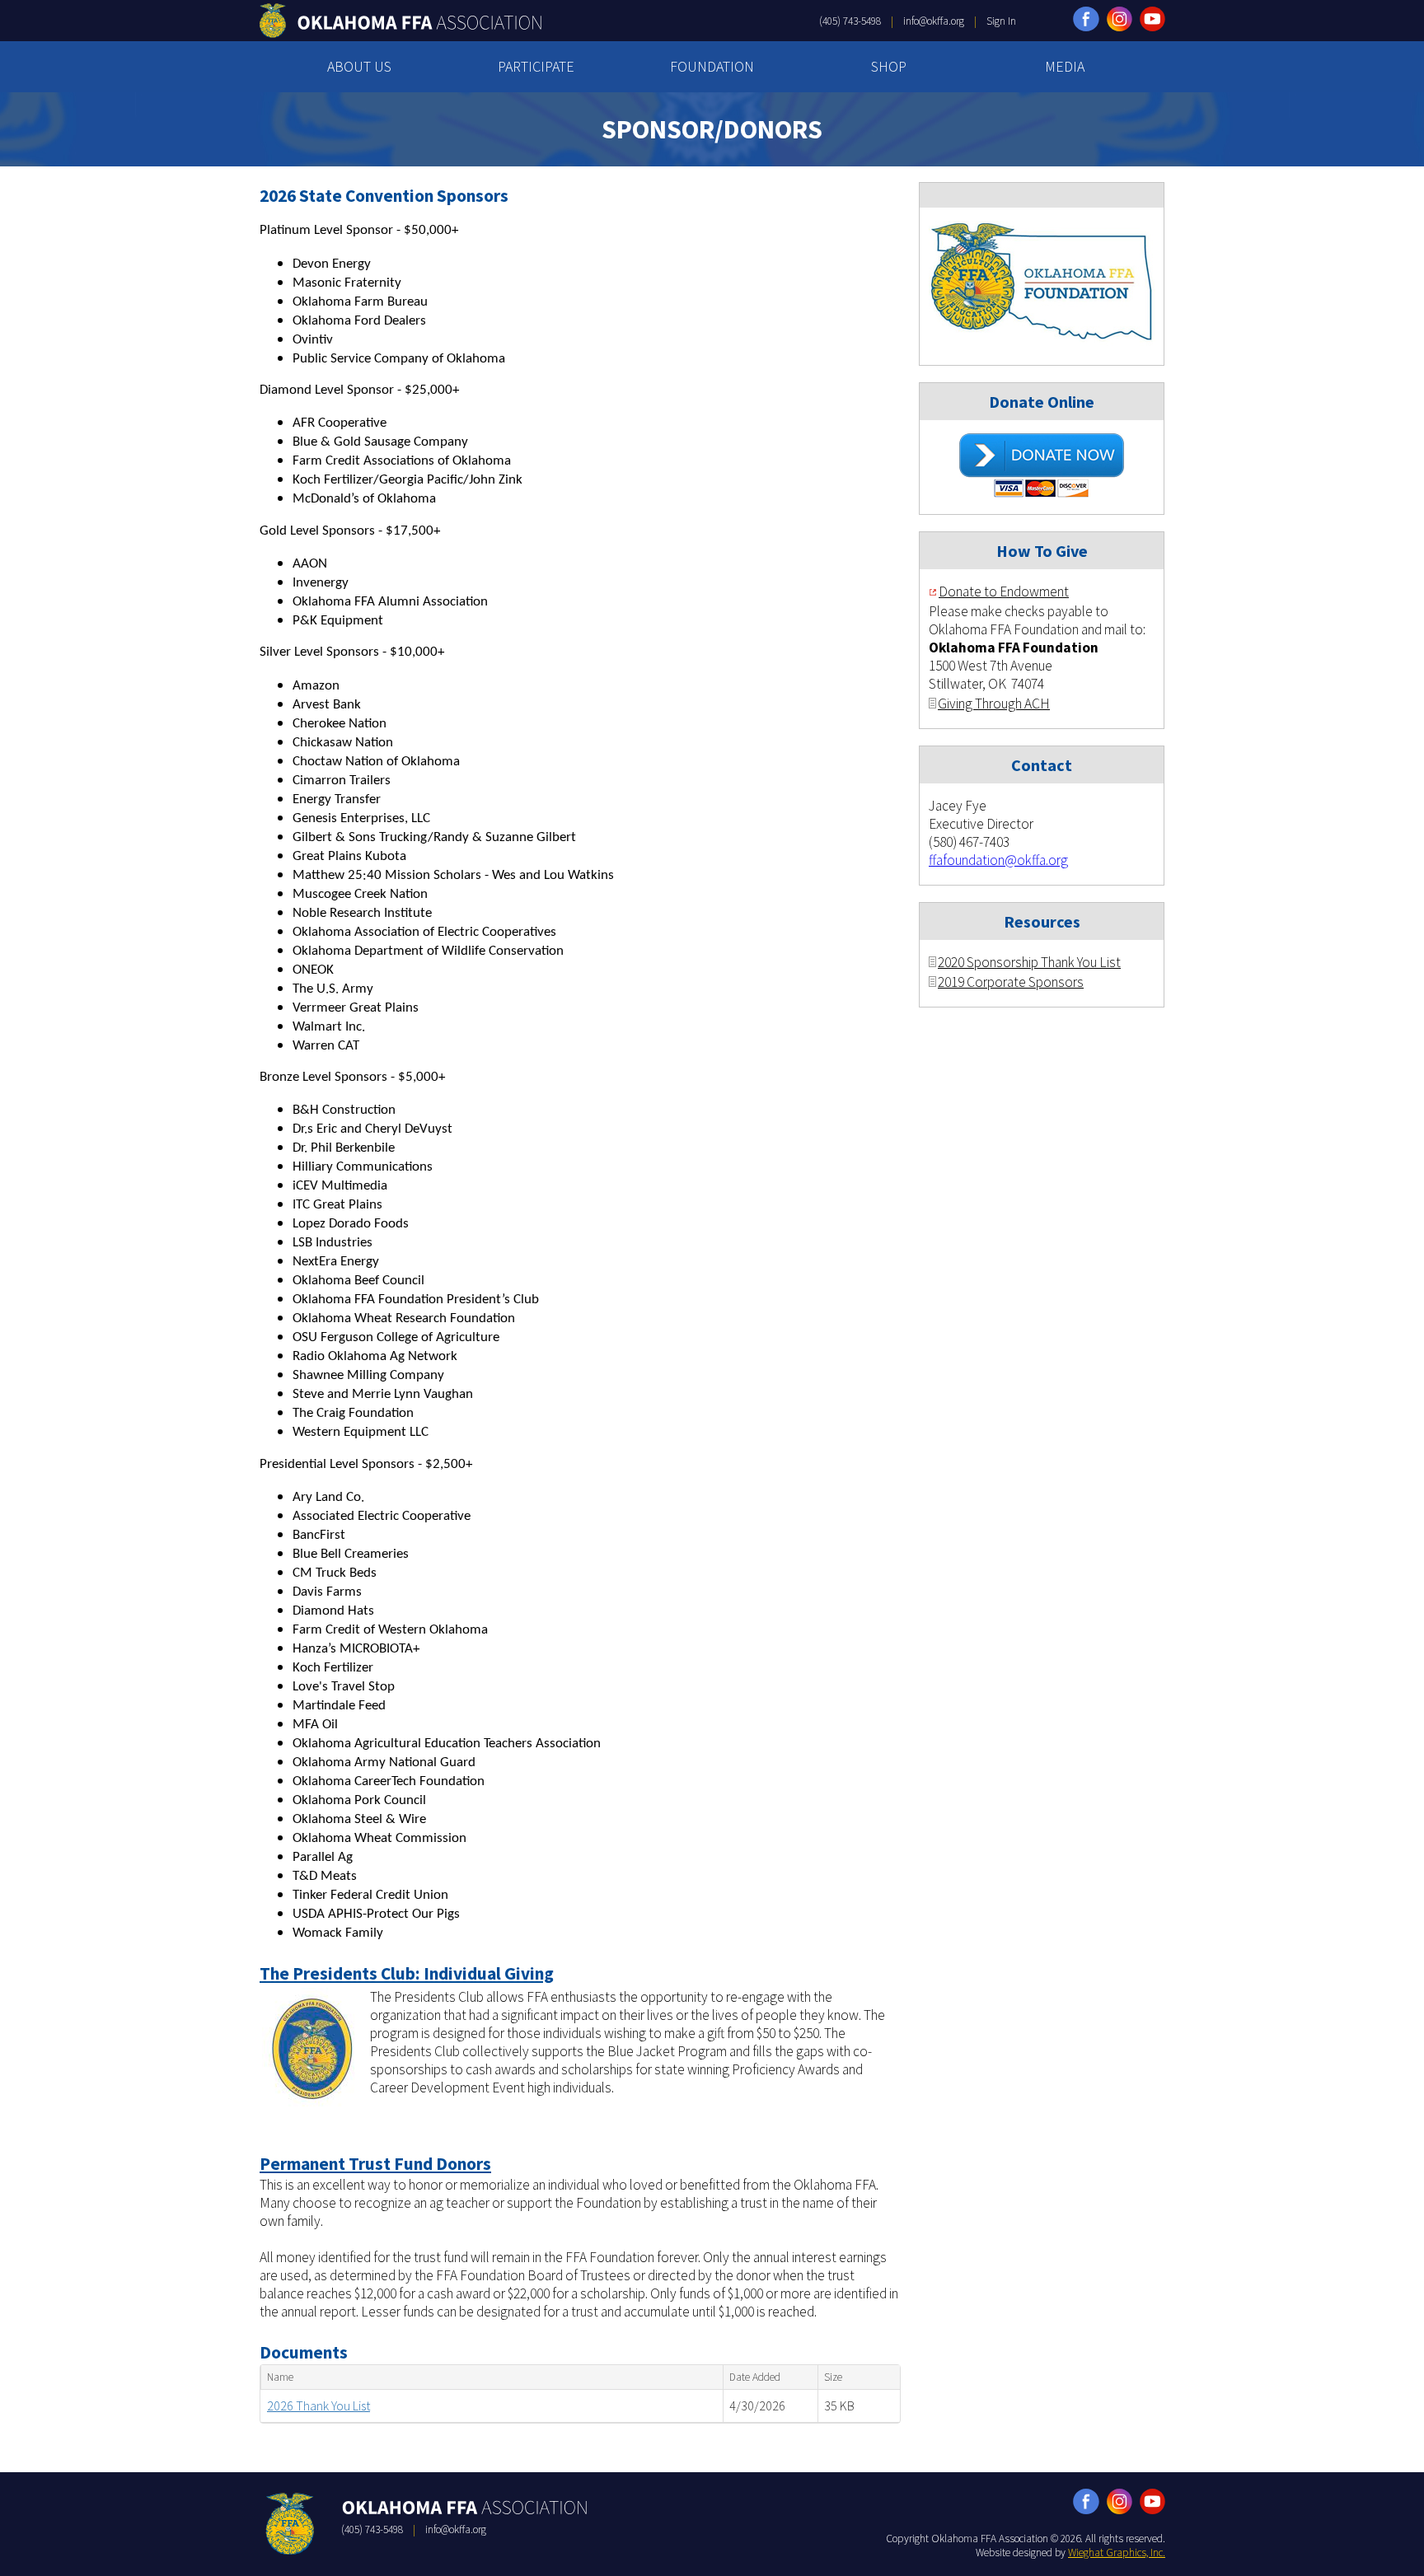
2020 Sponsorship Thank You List (1029, 962)
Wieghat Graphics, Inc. (1117, 2553)
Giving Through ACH (994, 704)
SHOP (889, 66)
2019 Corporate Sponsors (1011, 982)
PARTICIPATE (536, 66)
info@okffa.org (934, 21)
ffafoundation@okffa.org (998, 860)
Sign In (1001, 21)
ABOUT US (359, 66)
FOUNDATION (712, 66)
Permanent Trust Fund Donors (375, 2164)
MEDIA (1065, 66)
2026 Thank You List (319, 2405)
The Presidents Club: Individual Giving (407, 1973)
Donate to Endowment (1004, 591)
